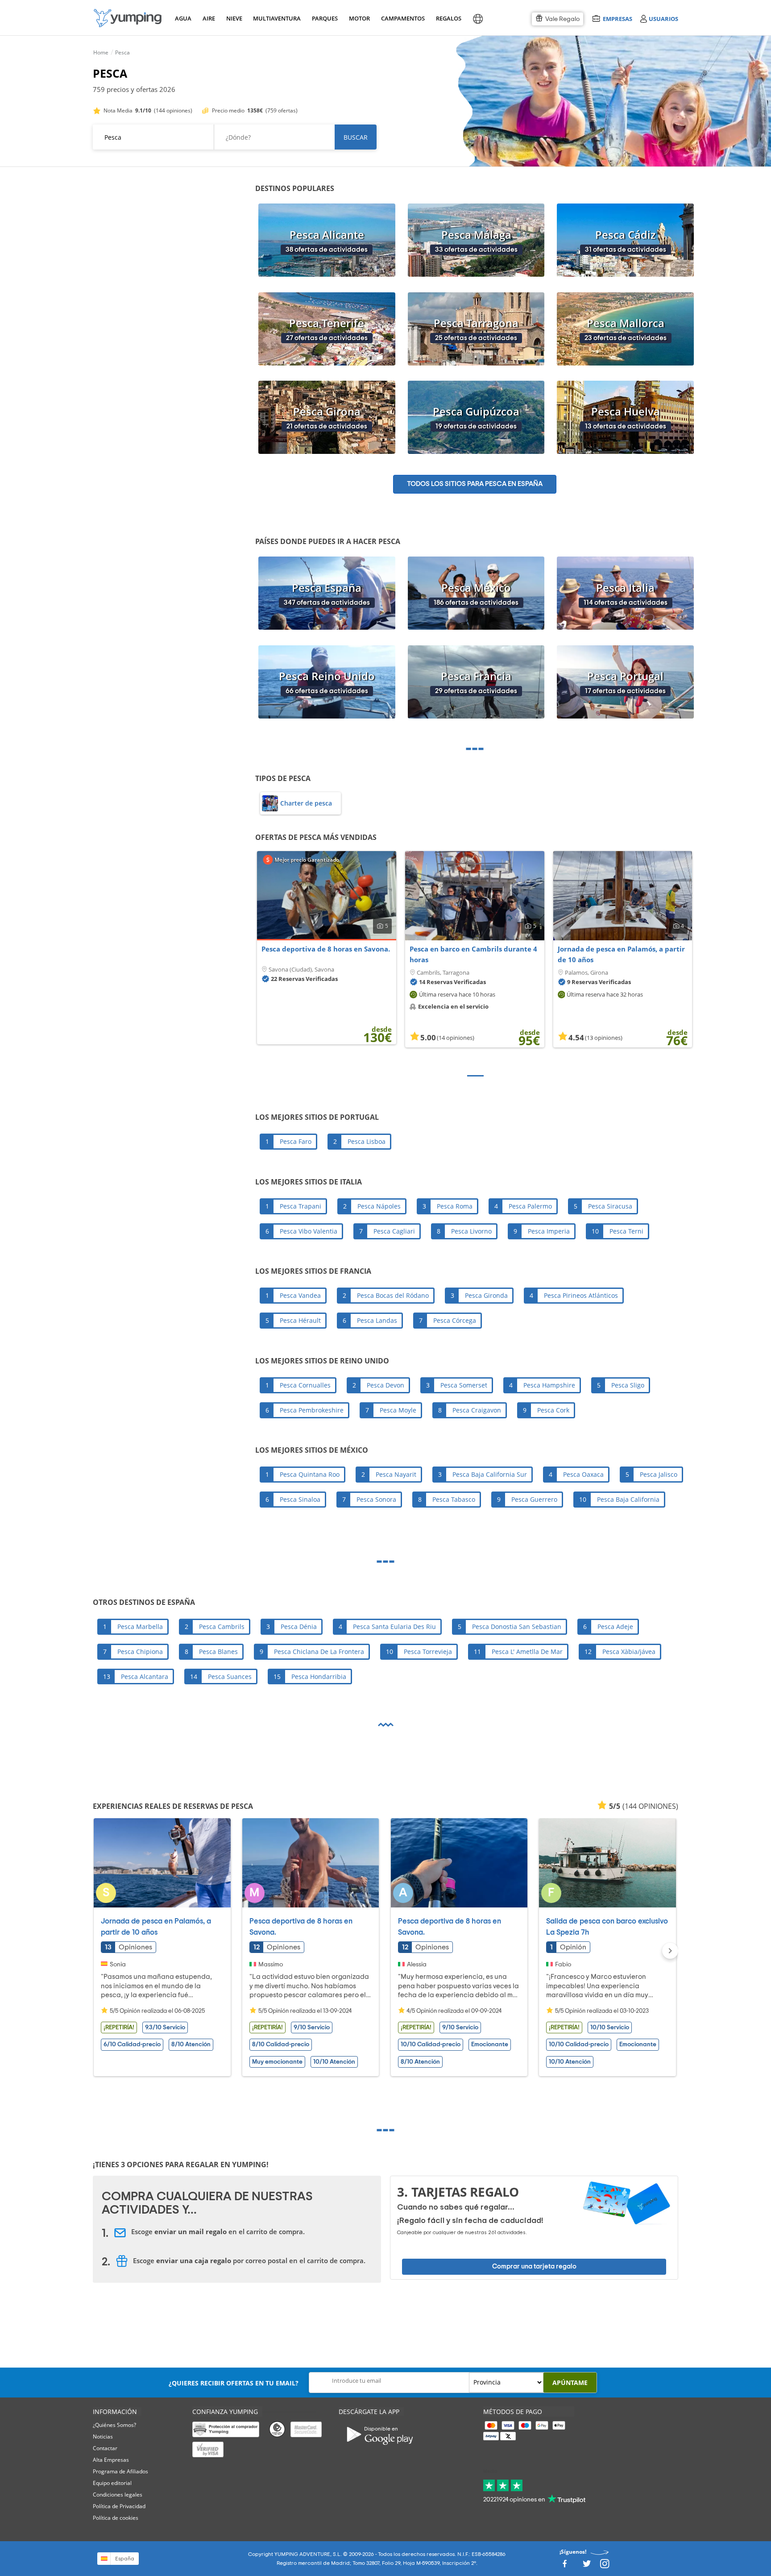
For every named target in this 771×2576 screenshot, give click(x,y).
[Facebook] (564, 2566)
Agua (183, 18)
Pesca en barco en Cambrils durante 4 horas (473, 954)
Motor (359, 18)
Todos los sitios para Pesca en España (475, 484)
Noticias (103, 2437)
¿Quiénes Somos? (114, 2425)
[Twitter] (587, 2566)
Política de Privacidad (119, 2506)
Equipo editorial (112, 2483)
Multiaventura (275, 18)
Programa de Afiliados (120, 2471)
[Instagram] (605, 2566)
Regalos (448, 18)
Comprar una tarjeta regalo (534, 2266)
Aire (209, 18)
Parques (324, 18)
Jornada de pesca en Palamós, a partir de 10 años (621, 954)
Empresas (617, 19)
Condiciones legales (118, 2495)
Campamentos (401, 18)
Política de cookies (116, 2518)
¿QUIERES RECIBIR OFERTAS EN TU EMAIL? (234, 2383)
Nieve (234, 18)
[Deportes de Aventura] (128, 18)
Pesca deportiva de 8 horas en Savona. (326, 949)
